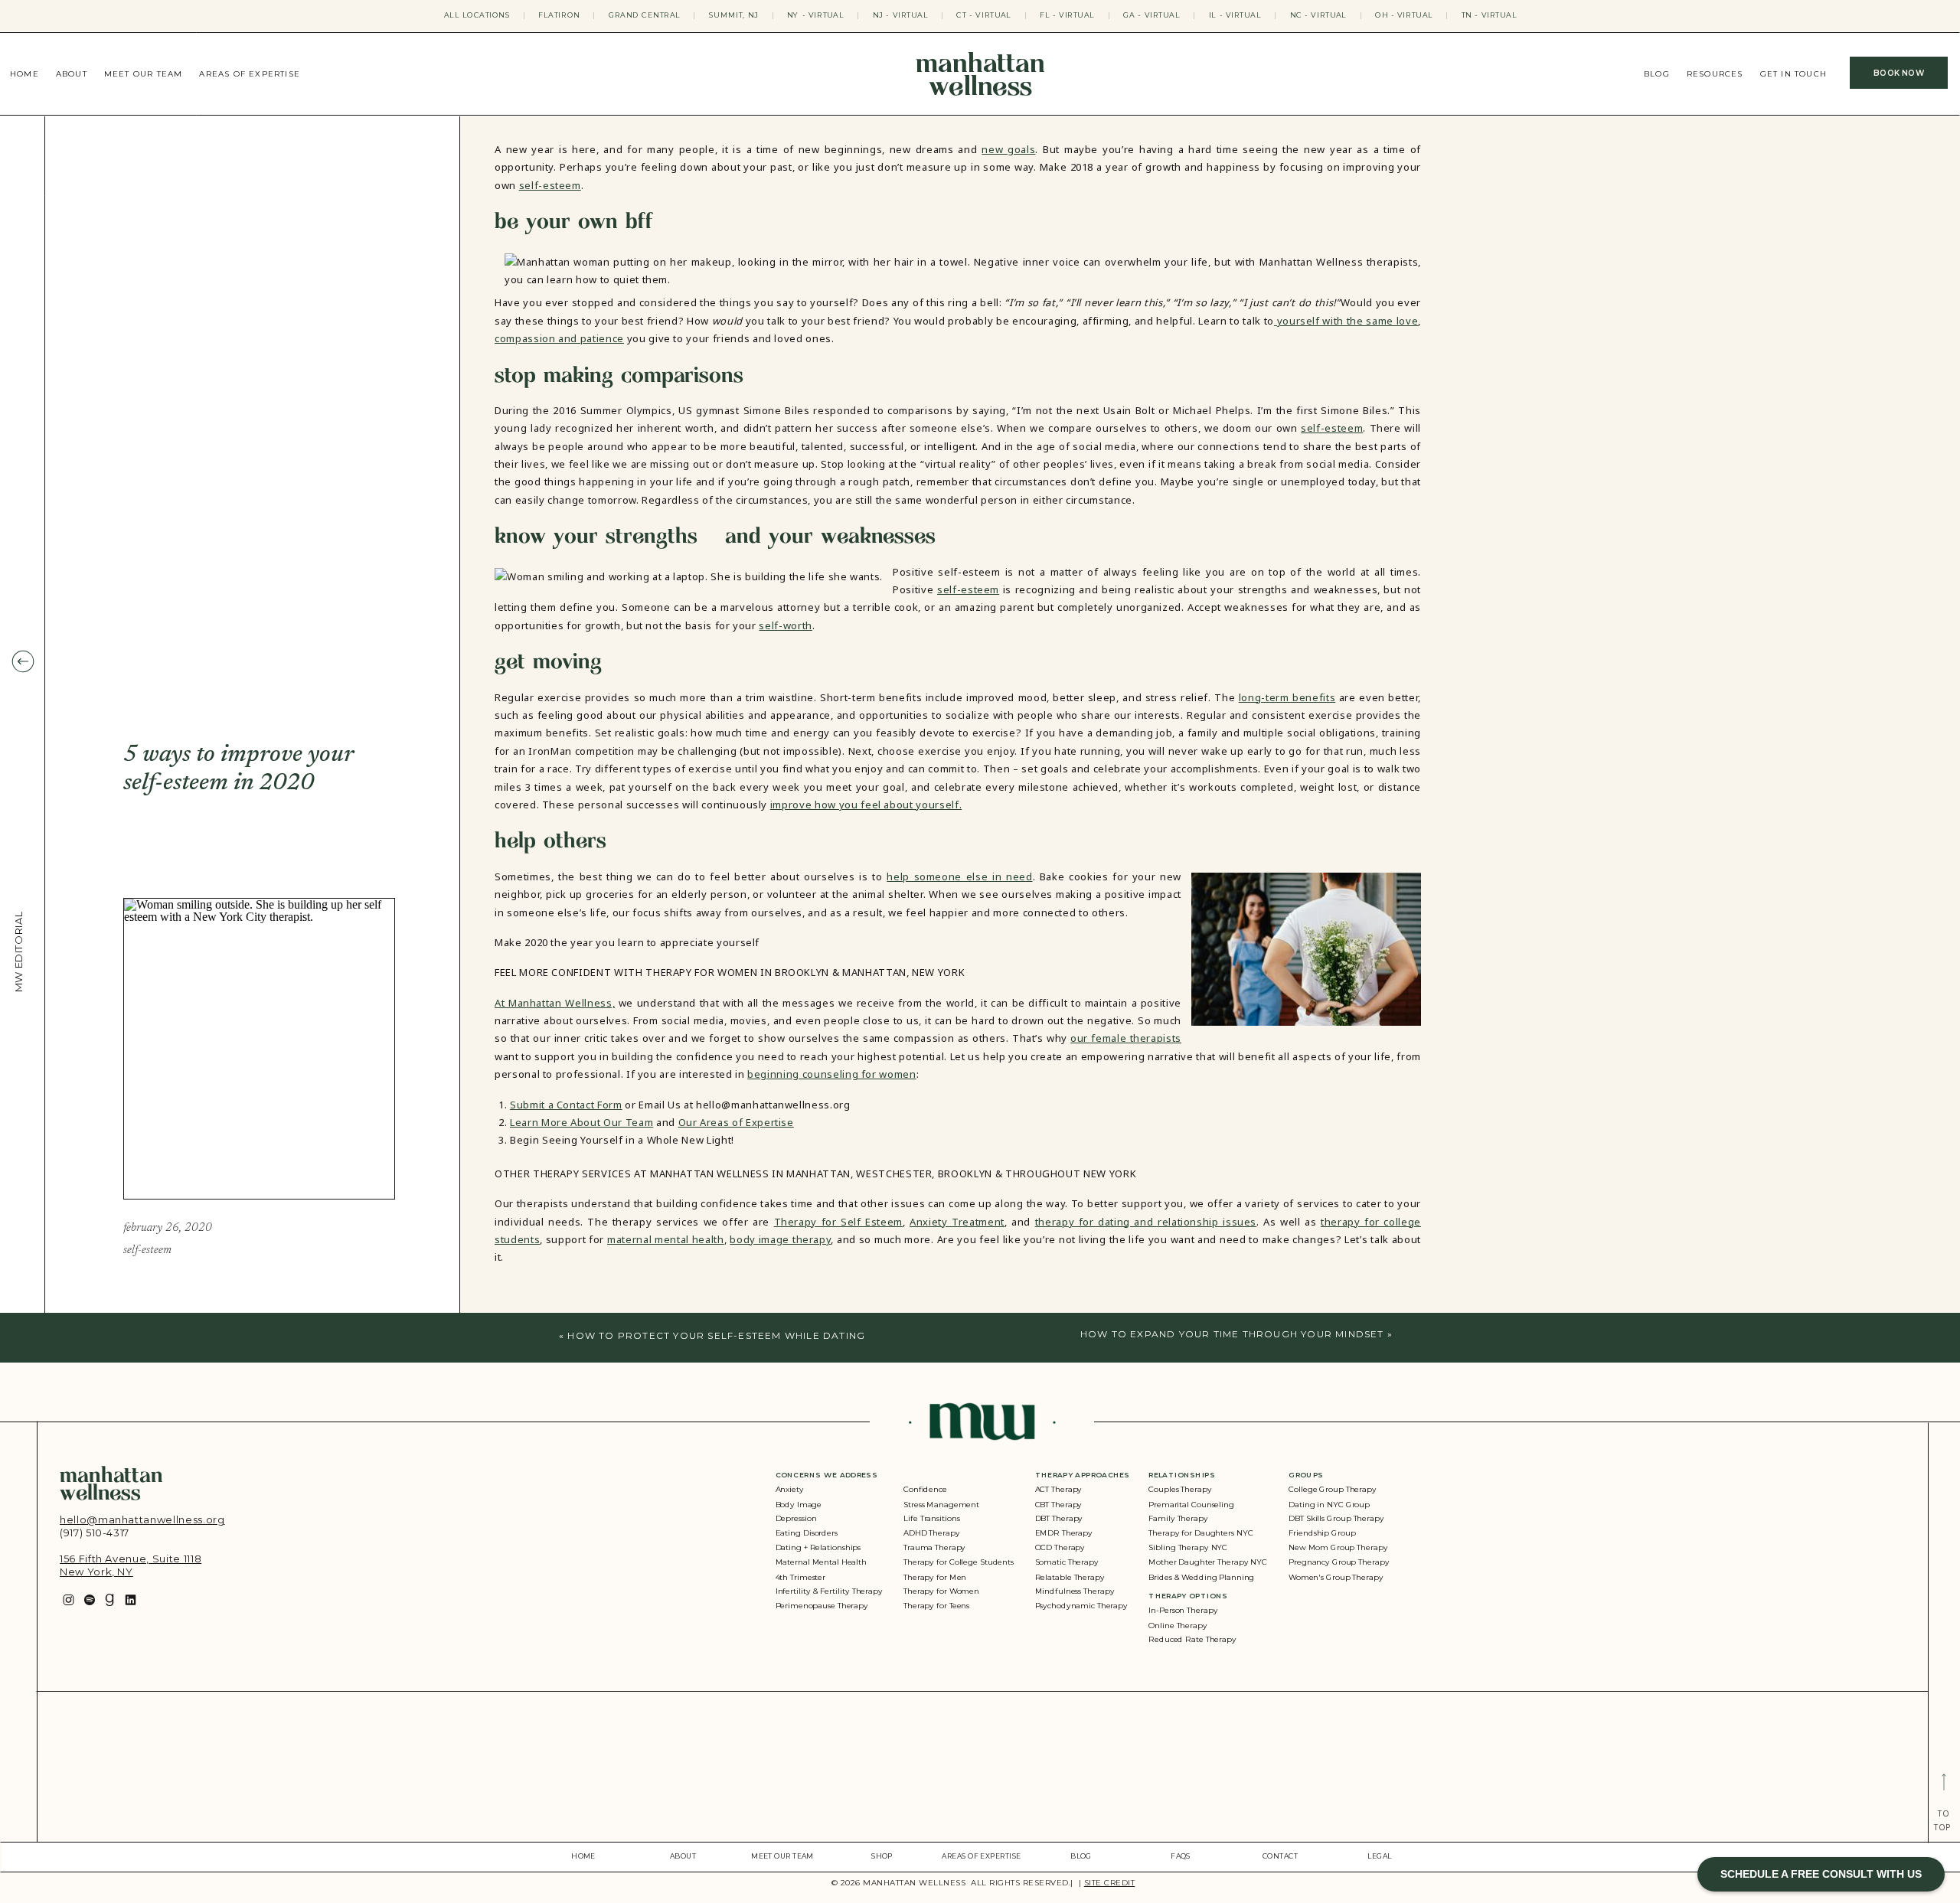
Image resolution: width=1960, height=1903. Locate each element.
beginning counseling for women (832, 1074)
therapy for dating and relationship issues (1146, 1222)
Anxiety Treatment (957, 1222)
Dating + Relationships (818, 1547)
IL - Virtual (1235, 15)
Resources (1715, 74)
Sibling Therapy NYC (1188, 1547)
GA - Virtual (1151, 15)
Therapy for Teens (936, 1606)
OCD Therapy (1060, 1547)
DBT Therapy (1059, 1519)
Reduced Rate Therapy (1192, 1640)
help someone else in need (959, 876)
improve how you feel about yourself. (866, 805)
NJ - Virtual (901, 15)
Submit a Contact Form (566, 1105)
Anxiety (790, 1490)
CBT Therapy (1059, 1505)
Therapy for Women (941, 1591)
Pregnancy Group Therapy (1339, 1562)
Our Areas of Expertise (736, 1122)
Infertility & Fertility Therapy (829, 1591)
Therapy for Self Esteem (838, 1222)
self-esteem (550, 185)
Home (24, 74)
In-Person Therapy (1183, 1611)
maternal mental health (666, 1239)
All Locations (477, 15)
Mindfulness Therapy (1075, 1591)
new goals (1008, 149)
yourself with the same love (1346, 321)
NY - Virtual (815, 15)
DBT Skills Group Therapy (1336, 1519)
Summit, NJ (734, 15)
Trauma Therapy (934, 1547)
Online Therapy (1178, 1626)
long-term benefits (1287, 697)
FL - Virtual (1067, 15)
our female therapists (1126, 1038)
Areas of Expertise (250, 74)
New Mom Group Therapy (1338, 1547)
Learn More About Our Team (581, 1122)
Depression (796, 1519)
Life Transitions (932, 1519)
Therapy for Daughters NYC (1200, 1534)
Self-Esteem (147, 1250)
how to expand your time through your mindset (1232, 1334)
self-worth (786, 625)
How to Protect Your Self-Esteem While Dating (716, 1335)
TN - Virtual (1490, 15)
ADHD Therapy (931, 1534)
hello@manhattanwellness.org (142, 1519)
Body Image (799, 1505)
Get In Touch (1793, 74)
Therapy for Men (935, 1577)
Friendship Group (1322, 1534)
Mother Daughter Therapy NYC (1208, 1562)
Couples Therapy (1180, 1490)
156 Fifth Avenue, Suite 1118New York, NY (131, 1565)
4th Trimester (801, 1577)
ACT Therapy (1059, 1490)
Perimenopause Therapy (822, 1606)
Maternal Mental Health (821, 1562)
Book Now (1899, 73)
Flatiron (559, 15)
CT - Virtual (984, 15)
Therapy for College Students (959, 1562)
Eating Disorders (807, 1534)
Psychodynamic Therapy (1081, 1606)
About (72, 74)
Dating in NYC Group (1329, 1505)
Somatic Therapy (1067, 1562)
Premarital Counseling (1191, 1505)
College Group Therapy (1333, 1490)
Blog (1657, 74)
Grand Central (645, 15)
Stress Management (941, 1505)
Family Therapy (1178, 1519)
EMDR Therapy (1064, 1534)
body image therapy (780, 1239)
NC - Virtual (1318, 15)
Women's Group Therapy (1336, 1577)
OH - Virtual (1404, 15)
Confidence (925, 1490)
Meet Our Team (144, 74)
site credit (1110, 1883)
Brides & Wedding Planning (1201, 1577)
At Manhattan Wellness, (555, 1003)
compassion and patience (559, 338)
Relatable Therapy (1070, 1577)
